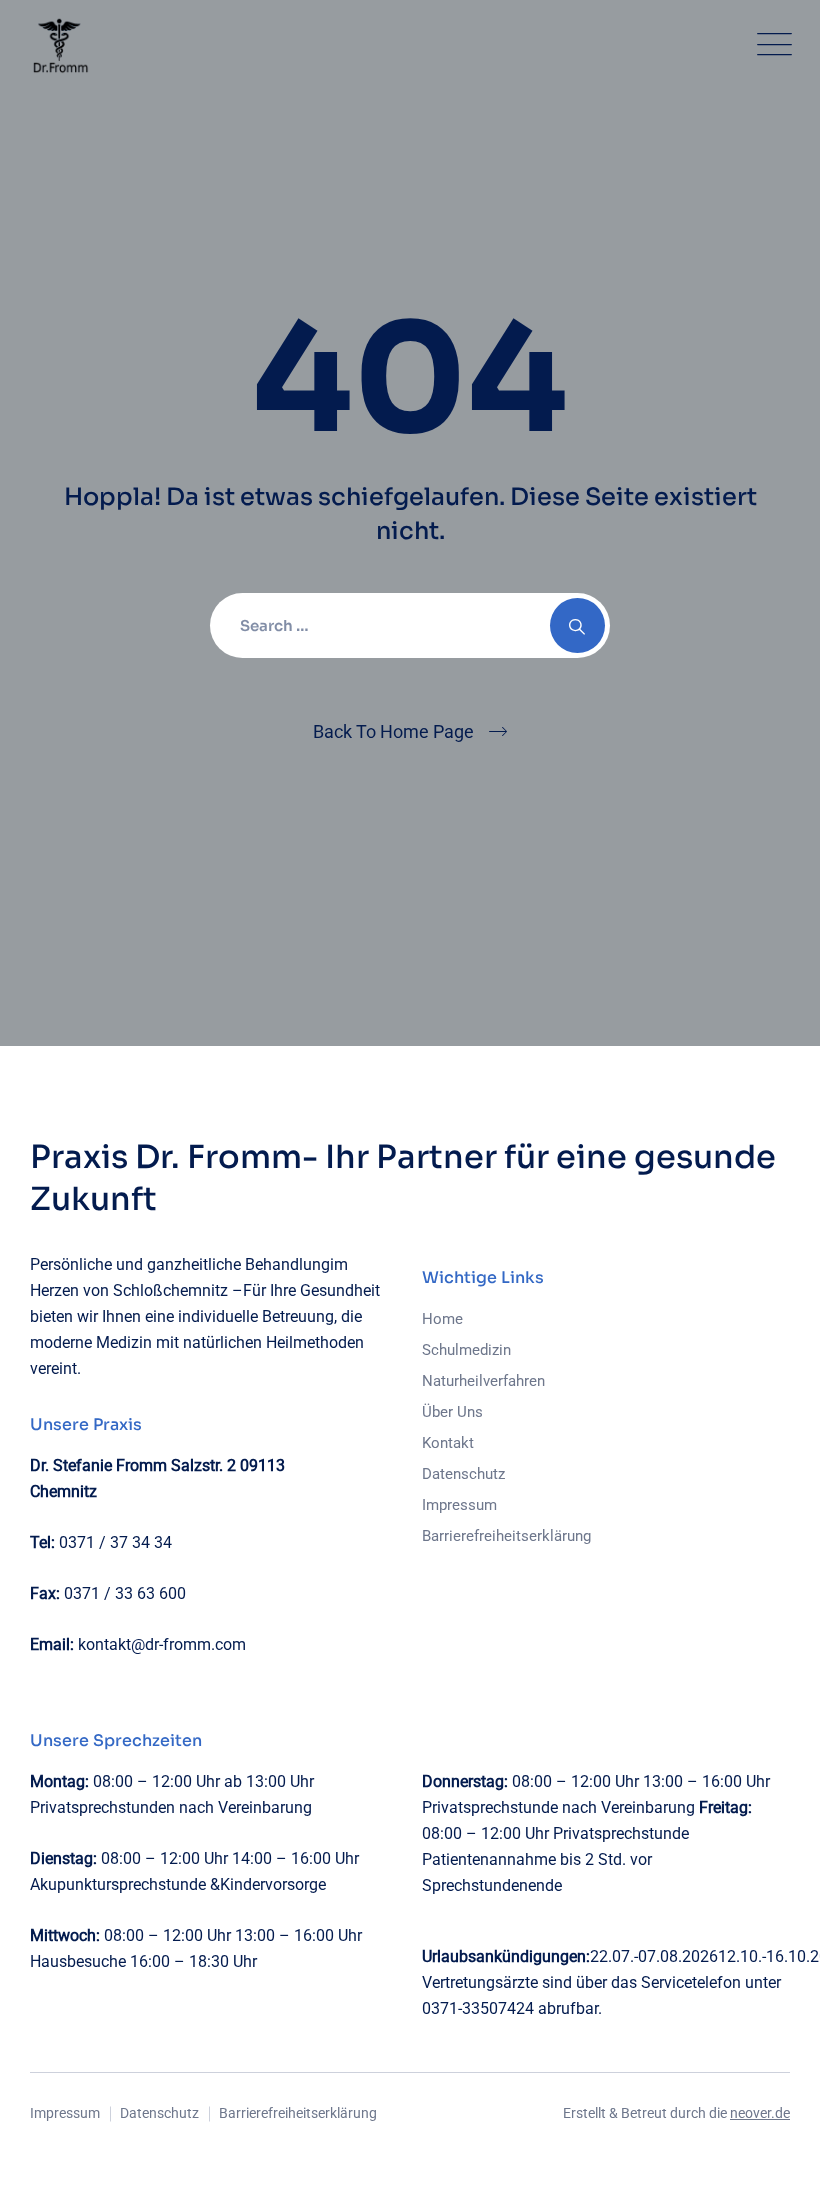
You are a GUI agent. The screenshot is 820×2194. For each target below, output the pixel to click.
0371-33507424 (478, 2008)
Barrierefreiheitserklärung (506, 1536)
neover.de (760, 2113)
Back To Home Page (393, 731)
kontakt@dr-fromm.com (162, 1644)
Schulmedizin (466, 1350)
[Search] (577, 625)
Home (442, 1319)
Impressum (459, 1505)
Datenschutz (463, 1474)
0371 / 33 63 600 (125, 1593)
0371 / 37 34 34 (115, 1542)
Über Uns (452, 1412)
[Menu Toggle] (770, 45)
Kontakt (448, 1443)
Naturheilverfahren (483, 1381)
